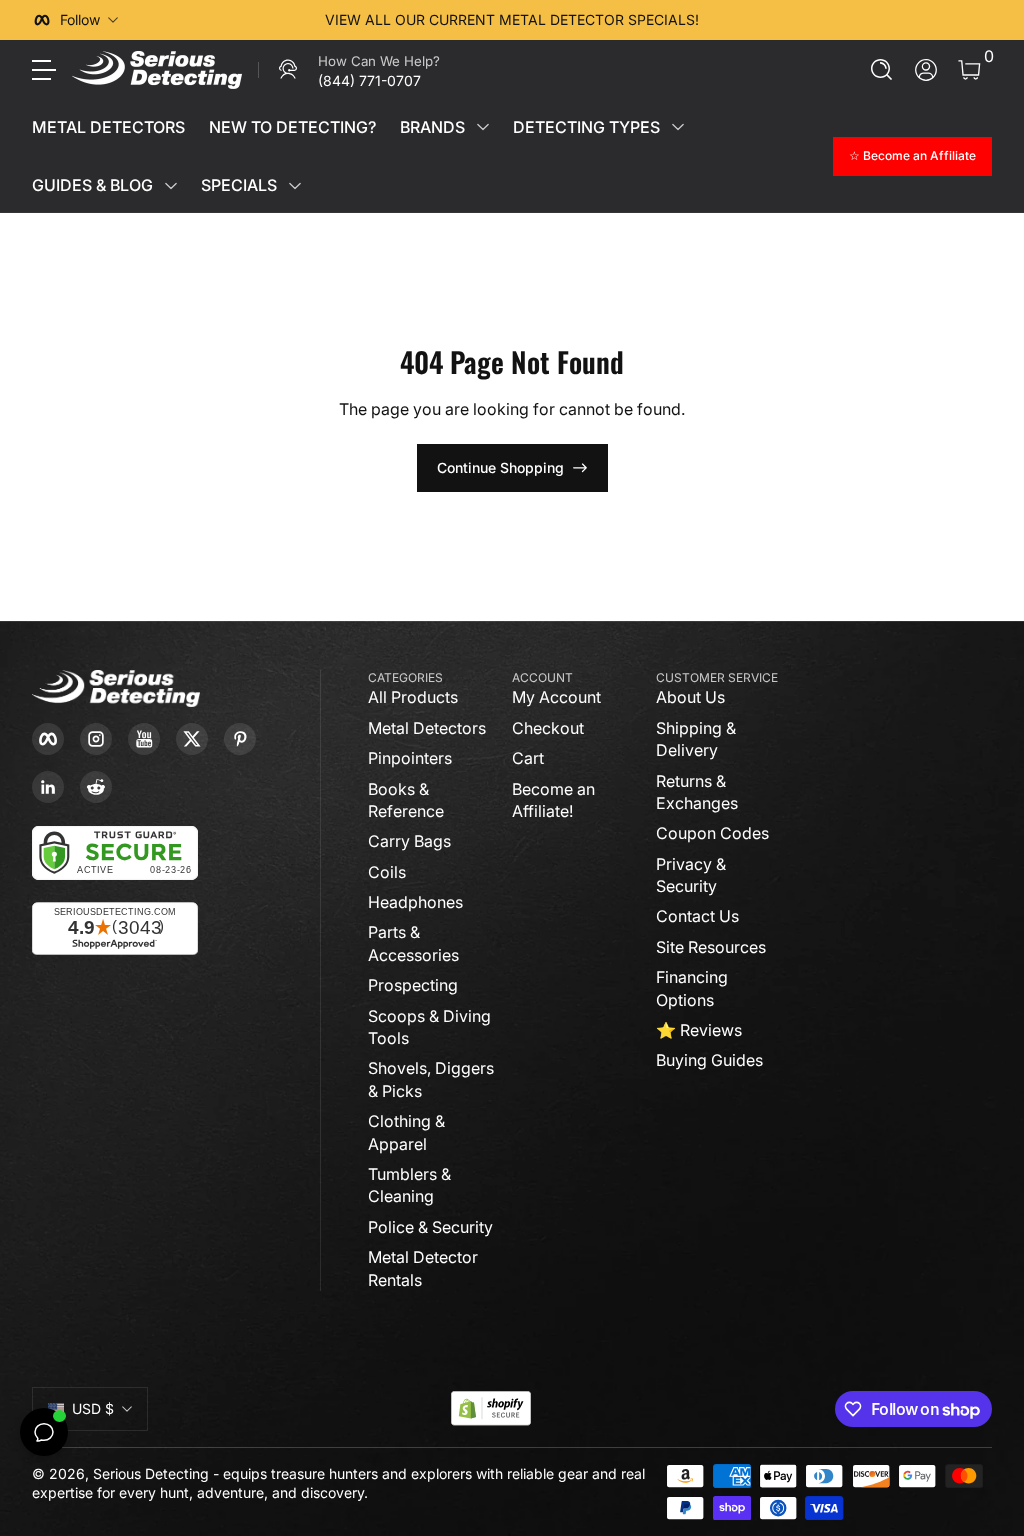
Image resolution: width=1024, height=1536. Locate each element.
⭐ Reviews (699, 1030)
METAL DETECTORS (108, 127)
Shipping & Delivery (696, 739)
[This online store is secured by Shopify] (491, 1408)
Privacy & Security (691, 875)
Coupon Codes (712, 833)
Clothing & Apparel (406, 1132)
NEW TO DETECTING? (292, 127)
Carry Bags (409, 841)
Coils (387, 872)
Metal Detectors (427, 728)
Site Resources (711, 947)
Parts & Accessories (413, 943)
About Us (690, 697)
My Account (556, 697)
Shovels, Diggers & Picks (431, 1079)
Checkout (548, 728)
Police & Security (430, 1227)
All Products (413, 697)
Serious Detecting (151, 1473)
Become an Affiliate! (553, 800)
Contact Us (697, 916)
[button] (882, 70)
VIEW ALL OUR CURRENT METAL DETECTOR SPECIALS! (512, 19)
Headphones (415, 902)
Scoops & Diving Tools (429, 1027)
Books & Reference (406, 800)
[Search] (882, 70)
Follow (80, 19)
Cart (528, 758)
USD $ (93, 1408)
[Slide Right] (816, 20)
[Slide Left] (208, 20)
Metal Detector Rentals (423, 1268)
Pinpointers (410, 758)
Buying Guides (709, 1060)
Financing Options (692, 988)
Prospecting (413, 985)
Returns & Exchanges (697, 792)
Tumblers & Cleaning (409, 1185)
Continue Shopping (500, 467)
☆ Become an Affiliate (912, 155)
